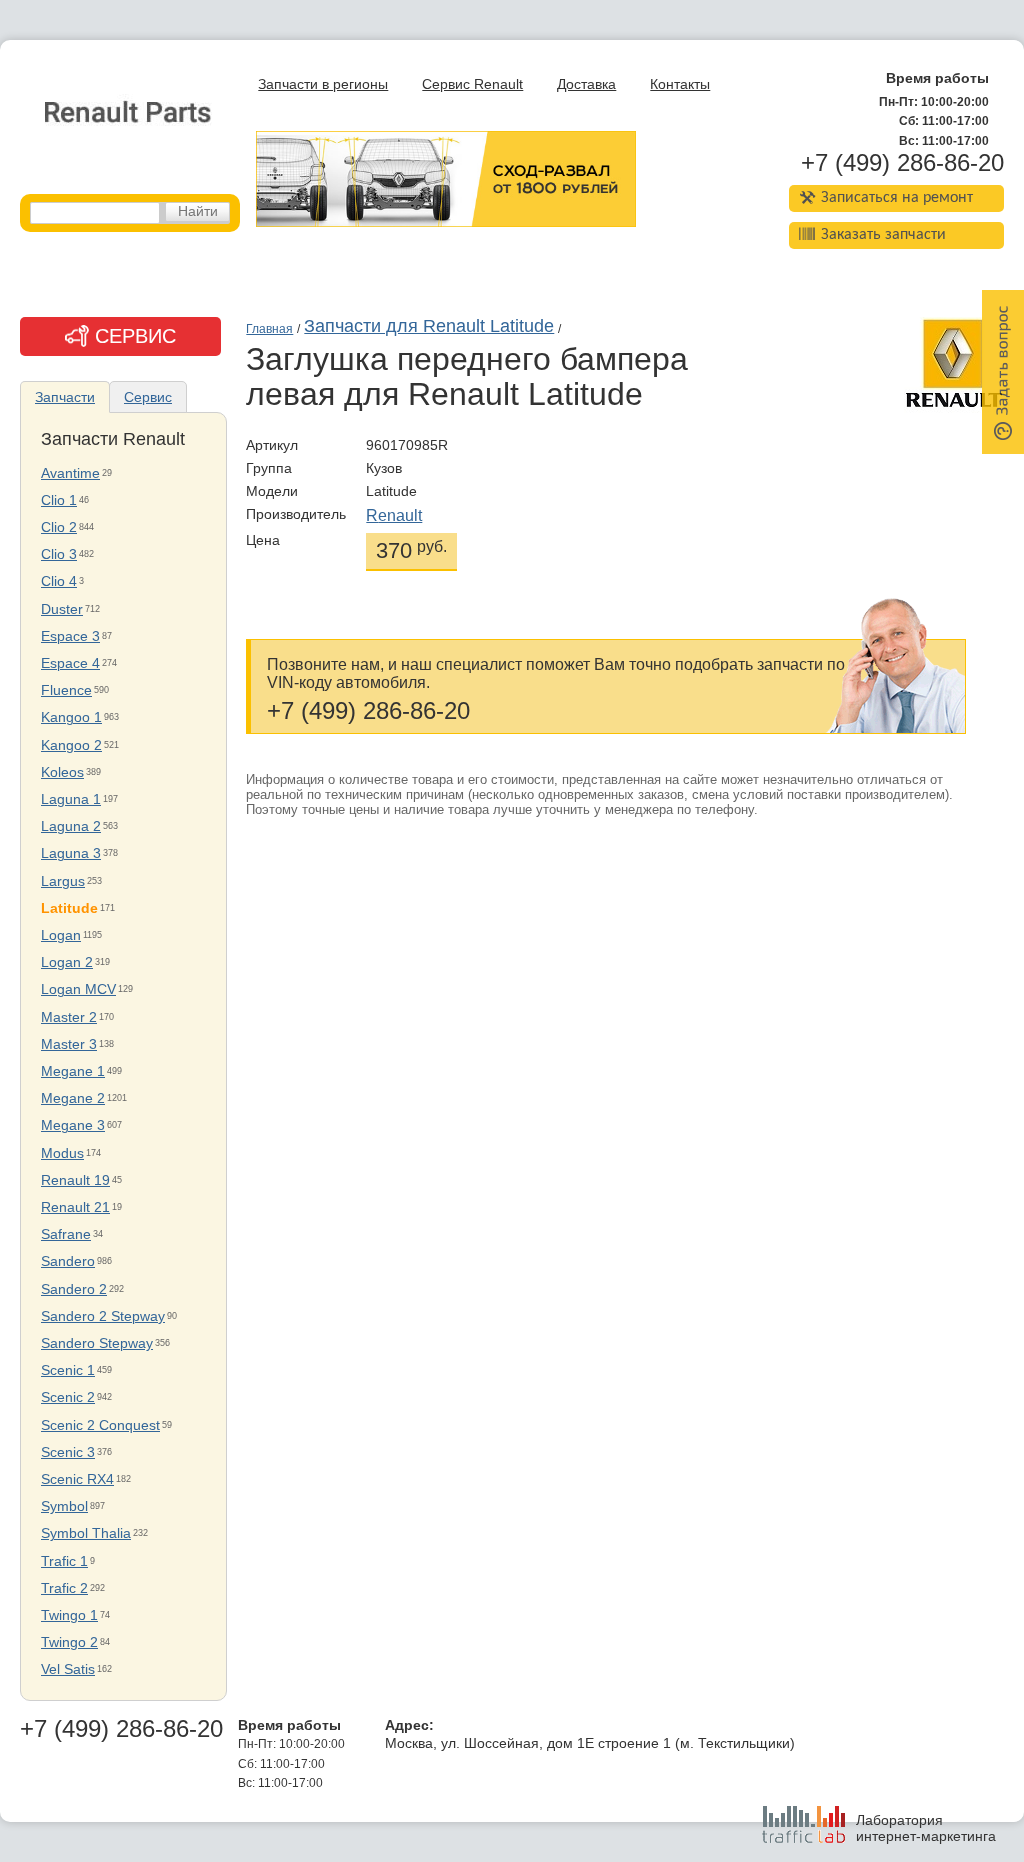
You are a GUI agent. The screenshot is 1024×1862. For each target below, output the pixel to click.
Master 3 (69, 1044)
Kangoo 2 (71, 745)
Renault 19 (75, 1180)
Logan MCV (78, 989)
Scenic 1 (68, 1370)
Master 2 (69, 1017)
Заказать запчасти (883, 235)
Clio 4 (59, 581)
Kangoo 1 (71, 717)
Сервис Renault (472, 84)
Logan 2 (67, 962)
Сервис (148, 397)
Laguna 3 (71, 853)
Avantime (70, 473)
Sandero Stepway (97, 1343)
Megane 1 (73, 1071)
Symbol (64, 1506)
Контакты (680, 84)
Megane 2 (73, 1098)
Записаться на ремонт (897, 198)
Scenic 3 (68, 1452)
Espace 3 (70, 636)
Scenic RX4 (77, 1479)
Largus (63, 881)
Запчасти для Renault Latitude (429, 326)
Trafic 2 (64, 1588)
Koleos (62, 772)
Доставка (586, 84)
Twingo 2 (69, 1642)
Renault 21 (75, 1207)
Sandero (68, 1261)
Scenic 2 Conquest (100, 1425)
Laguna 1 (71, 799)
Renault (394, 515)
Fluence (66, 690)
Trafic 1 (64, 1561)
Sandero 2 (74, 1289)
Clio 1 (59, 500)
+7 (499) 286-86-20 (902, 163)
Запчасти (65, 397)
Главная (269, 329)
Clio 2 (59, 527)
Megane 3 (73, 1125)
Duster (62, 609)
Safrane (66, 1234)
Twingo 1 (69, 1615)
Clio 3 (59, 554)
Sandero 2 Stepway (103, 1316)
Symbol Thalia (86, 1533)
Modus (62, 1153)
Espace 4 (70, 663)
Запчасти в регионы (323, 84)
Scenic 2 (68, 1397)
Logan (61, 935)
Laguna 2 (71, 826)
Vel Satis (68, 1669)
